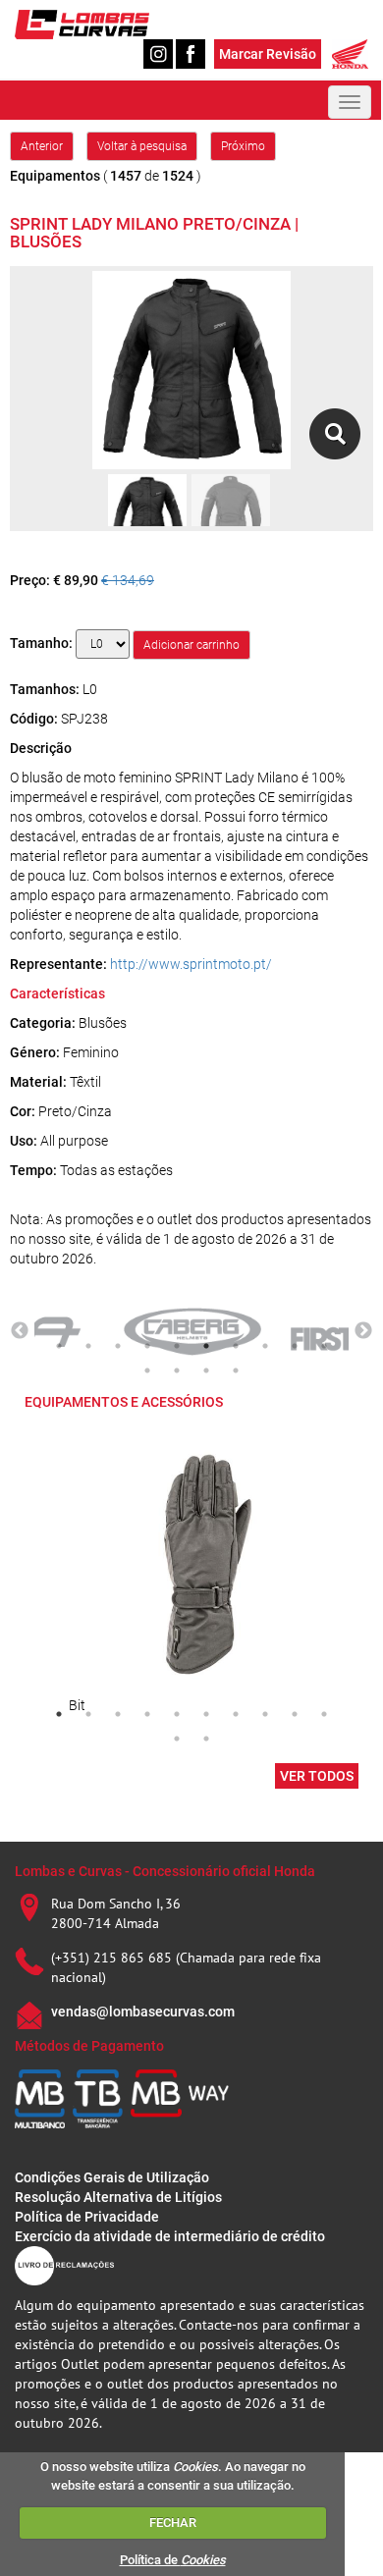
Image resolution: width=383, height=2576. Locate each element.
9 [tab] (295, 1346)
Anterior (42, 146)
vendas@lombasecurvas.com (143, 2012)
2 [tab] (88, 1346)
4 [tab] (147, 1346)
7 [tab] (236, 1346)
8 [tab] (265, 1346)
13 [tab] (206, 1370)
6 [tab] (206, 1346)
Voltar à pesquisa (142, 146)
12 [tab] (177, 1370)
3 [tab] (118, 1346)
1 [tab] (59, 1346)
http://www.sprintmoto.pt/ (191, 964)
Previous (20, 1331)
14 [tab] (236, 1370)
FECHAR (173, 2522)
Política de (173, 2560)
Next (363, 1331)
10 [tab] (324, 1346)
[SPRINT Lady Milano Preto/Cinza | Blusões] (334, 434)
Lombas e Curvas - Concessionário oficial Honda (165, 1871)
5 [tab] (177, 1346)
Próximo (243, 146)
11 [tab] (147, 1370)
